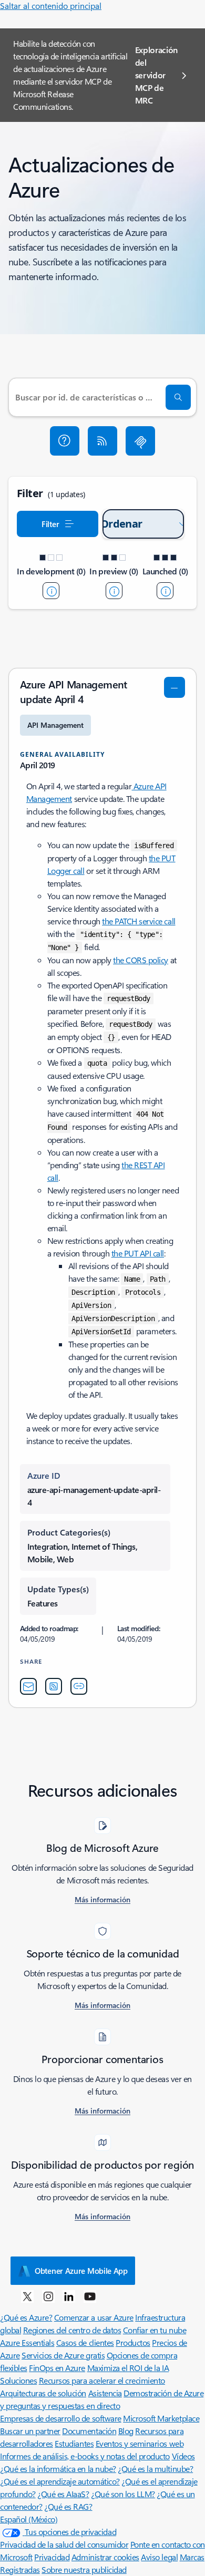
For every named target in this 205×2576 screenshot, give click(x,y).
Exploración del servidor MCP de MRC (156, 75)
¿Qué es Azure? (26, 2317)
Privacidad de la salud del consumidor (64, 2544)
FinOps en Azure (57, 2368)
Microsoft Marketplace (161, 2418)
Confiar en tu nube (155, 2330)
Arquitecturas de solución (43, 2393)
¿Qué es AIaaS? (63, 2494)
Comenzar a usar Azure (94, 2317)
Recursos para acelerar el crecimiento (102, 2380)
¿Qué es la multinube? (155, 2469)
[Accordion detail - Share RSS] (54, 1686)
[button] (65, 441)
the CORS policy (141, 960)
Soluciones (18, 2380)
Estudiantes (74, 2443)
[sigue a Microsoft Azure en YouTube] (90, 2296)
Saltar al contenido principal (51, 6)
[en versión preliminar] (114, 591)
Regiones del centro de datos (72, 2330)
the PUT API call (138, 1253)
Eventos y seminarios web (140, 2443)
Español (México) (29, 2519)
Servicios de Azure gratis (63, 2355)
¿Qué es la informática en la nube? (58, 2469)
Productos (133, 2342)
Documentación (89, 2431)
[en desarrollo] (51, 591)
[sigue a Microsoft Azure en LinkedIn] (69, 2296)
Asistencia (105, 2393)
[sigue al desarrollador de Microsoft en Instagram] (48, 2296)
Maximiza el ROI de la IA (128, 2368)
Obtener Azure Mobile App (81, 2271)
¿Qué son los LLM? (123, 2494)
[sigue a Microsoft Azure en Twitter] (27, 2296)
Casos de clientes (85, 2342)
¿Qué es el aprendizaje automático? (60, 2481)
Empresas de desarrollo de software (61, 2418)
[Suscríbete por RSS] (102, 441)
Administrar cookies (105, 2557)
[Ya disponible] (165, 591)
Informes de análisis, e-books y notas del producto (85, 2456)
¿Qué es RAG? (68, 2506)
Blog (126, 2431)
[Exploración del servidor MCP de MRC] (140, 441)
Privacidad (52, 2557)
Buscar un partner (30, 2431)
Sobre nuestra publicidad (84, 2569)
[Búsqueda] (178, 397)
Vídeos (183, 2456)
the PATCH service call (139, 921)
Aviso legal (159, 2557)
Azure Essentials (27, 2342)
